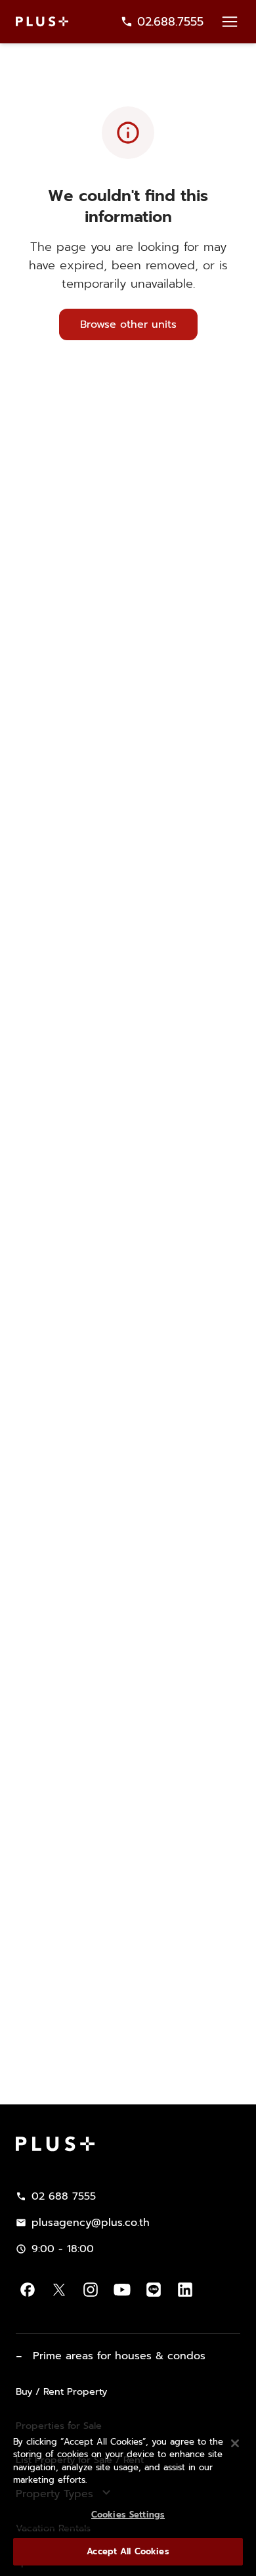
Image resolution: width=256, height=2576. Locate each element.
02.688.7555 (170, 22)
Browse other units (128, 324)
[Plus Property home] (42, 21)
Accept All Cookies (128, 2551)
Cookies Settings (128, 2515)
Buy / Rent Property (61, 2391)
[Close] (235, 2443)
